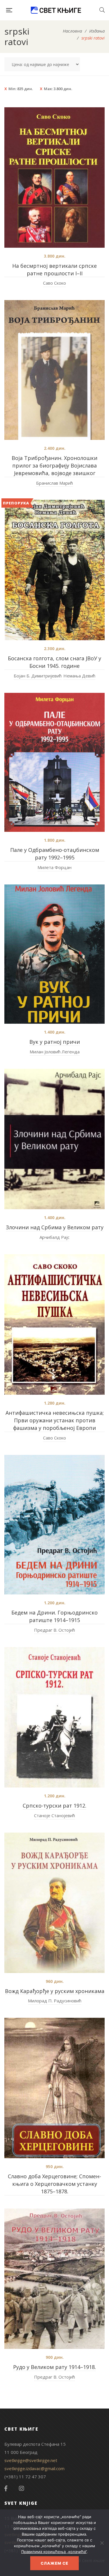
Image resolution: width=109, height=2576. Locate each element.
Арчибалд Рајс (54, 1237)
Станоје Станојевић (54, 1815)
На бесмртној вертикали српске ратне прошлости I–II (54, 270)
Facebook (6, 2488)
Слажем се (54, 2563)
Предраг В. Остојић (54, 1630)
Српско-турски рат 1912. (54, 1806)
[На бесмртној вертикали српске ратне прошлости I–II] (54, 177)
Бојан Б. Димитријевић (38, 676)
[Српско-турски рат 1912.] (54, 1717)
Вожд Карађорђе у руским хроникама (55, 1991)
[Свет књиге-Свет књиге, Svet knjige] (56, 10)
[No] (102, 2543)
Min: (21, 89)
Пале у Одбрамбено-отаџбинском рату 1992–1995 (55, 854)
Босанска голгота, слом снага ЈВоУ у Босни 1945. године (54, 662)
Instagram (22, 2488)
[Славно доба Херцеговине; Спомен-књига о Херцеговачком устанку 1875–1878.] (54, 2088)
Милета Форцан (54, 867)
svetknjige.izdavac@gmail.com (34, 2468)
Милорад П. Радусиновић (55, 2001)
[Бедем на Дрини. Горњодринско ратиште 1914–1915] (54, 1525)
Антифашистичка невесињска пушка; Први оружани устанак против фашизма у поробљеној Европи (55, 1420)
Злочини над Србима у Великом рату (55, 1227)
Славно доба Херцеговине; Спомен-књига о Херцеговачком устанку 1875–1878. (54, 2184)
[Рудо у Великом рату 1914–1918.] (54, 2279)
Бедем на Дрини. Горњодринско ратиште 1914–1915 (54, 1616)
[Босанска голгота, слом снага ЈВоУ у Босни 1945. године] (54, 570)
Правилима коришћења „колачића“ (54, 2552)
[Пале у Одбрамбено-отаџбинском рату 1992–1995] (54, 762)
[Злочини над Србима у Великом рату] (54, 1139)
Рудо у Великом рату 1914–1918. (54, 2367)
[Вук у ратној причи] (54, 954)
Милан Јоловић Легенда (55, 1052)
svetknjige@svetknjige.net (31, 2460)
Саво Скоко (54, 283)
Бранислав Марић (54, 483)
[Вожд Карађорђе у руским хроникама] (54, 1903)
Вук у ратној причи (55, 1042)
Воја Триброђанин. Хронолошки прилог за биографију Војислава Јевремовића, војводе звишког (54, 465)
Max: (58, 89)
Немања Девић (79, 676)
